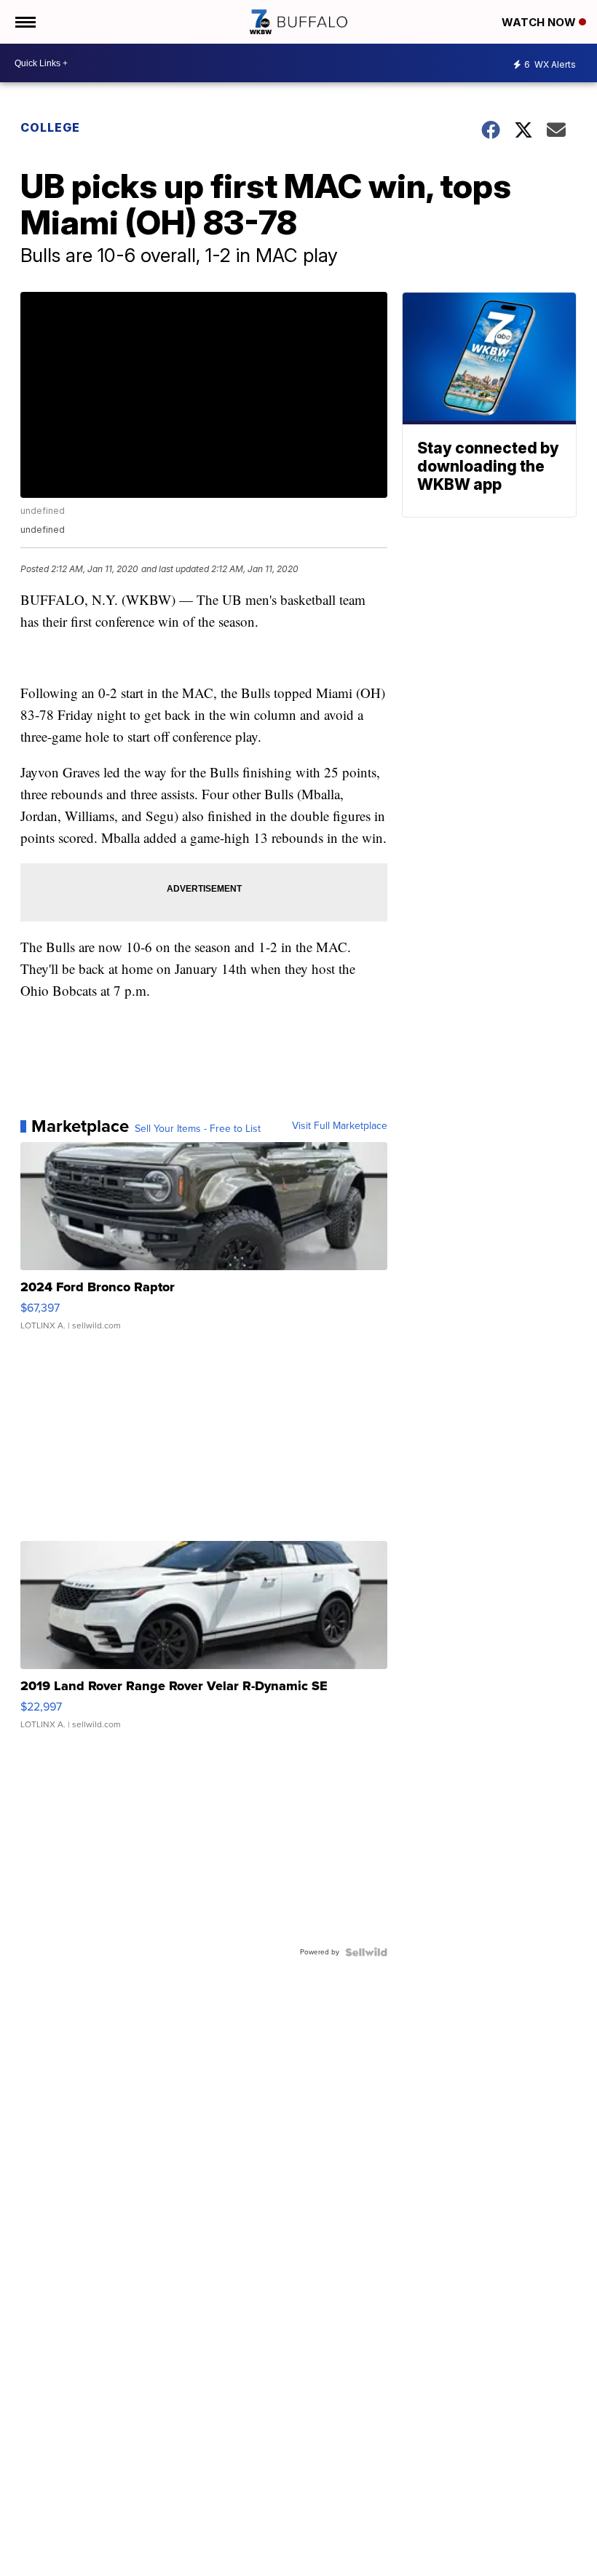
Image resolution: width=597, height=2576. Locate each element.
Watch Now (540, 22)
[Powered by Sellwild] (366, 1952)
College (50, 127)
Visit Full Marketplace (340, 1126)
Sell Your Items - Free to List (198, 1129)
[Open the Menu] (24, 22)
